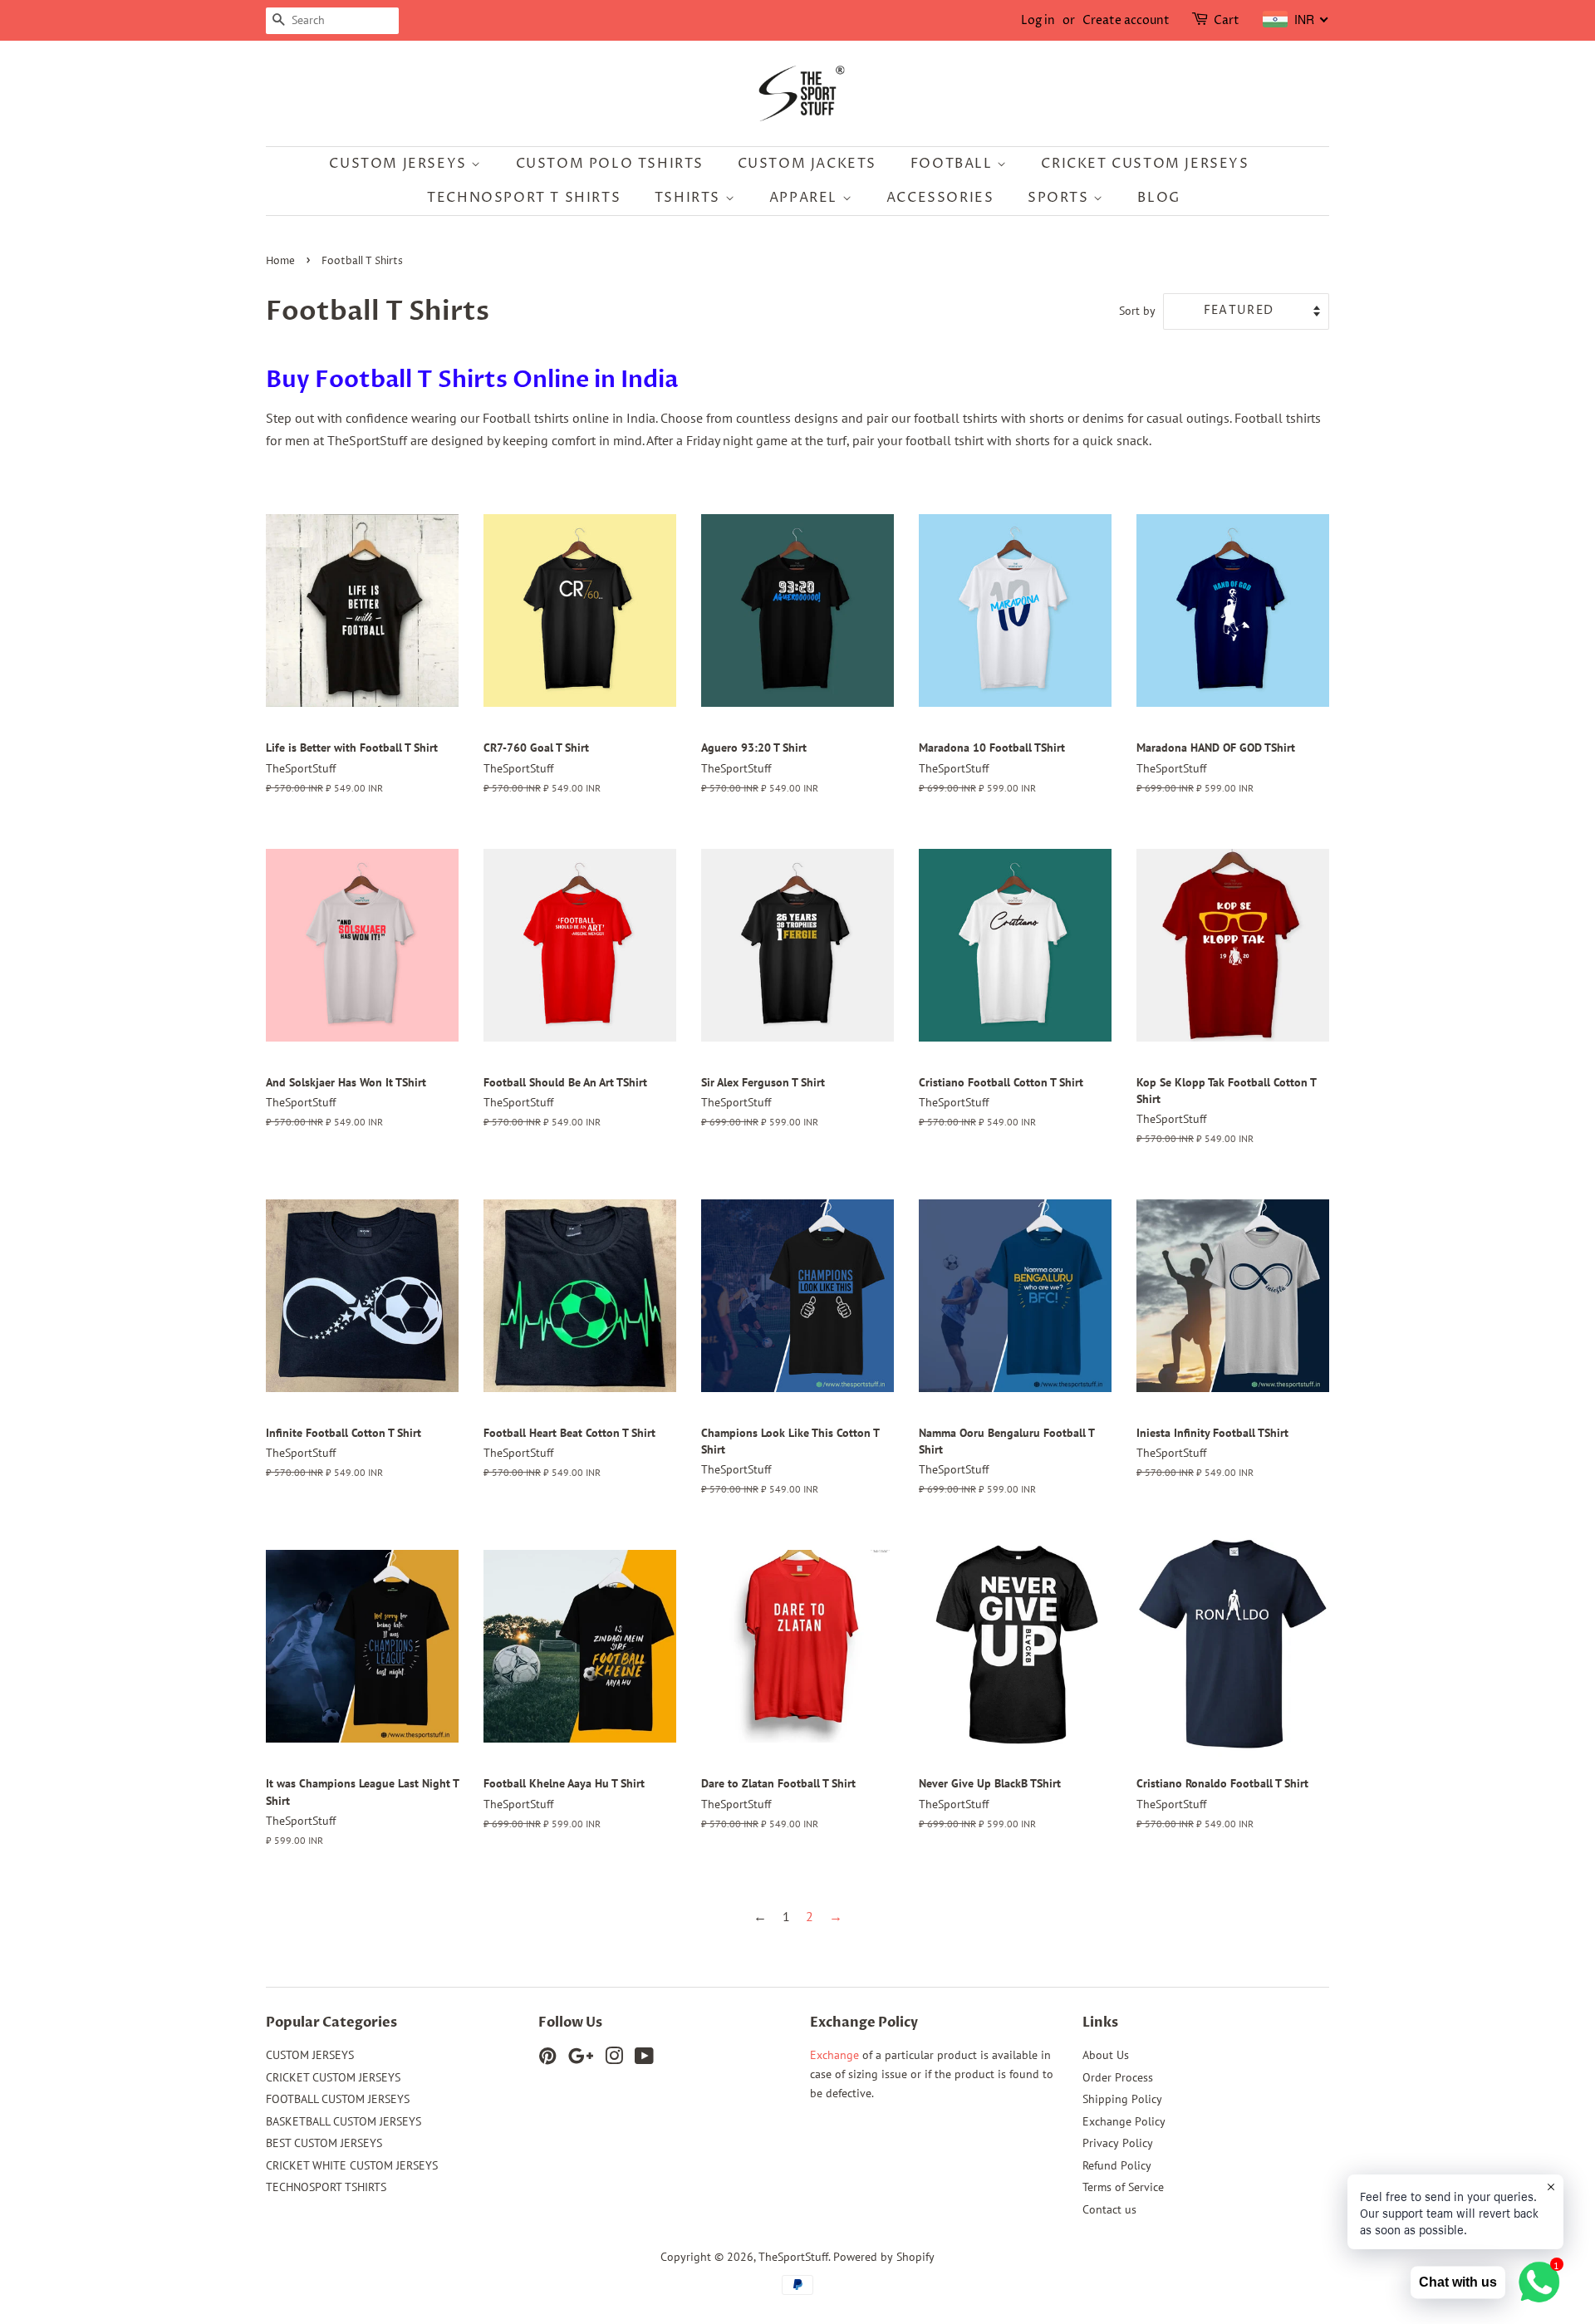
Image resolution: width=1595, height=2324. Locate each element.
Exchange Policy (1124, 2121)
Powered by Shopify (884, 2257)
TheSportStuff (793, 2257)
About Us (1106, 2055)
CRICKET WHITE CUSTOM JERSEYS (352, 2165)
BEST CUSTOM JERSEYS (324, 2143)
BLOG (1158, 198)
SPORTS (1060, 198)
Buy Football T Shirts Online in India (472, 380)
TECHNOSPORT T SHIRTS (524, 198)
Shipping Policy (1122, 2099)
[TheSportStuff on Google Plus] (581, 2059)
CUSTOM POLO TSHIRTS (610, 164)
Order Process (1118, 2077)
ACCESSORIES (940, 198)
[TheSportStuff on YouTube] (644, 2059)
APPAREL (806, 198)
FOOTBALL (954, 164)
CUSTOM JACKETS (807, 164)
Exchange (834, 2055)
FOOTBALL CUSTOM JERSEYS (338, 2099)
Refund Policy (1117, 2165)
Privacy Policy (1118, 2143)
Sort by (1137, 310)
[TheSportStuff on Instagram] (614, 2059)
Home (280, 261)
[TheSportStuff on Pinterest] (547, 2059)
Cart (1227, 20)
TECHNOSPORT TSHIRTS (326, 2187)
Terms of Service (1123, 2187)
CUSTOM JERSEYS (400, 164)
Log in (1038, 20)
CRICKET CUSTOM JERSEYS (1145, 164)
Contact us (1109, 2209)
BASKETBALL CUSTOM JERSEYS (344, 2121)
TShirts (690, 198)
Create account (1126, 20)
